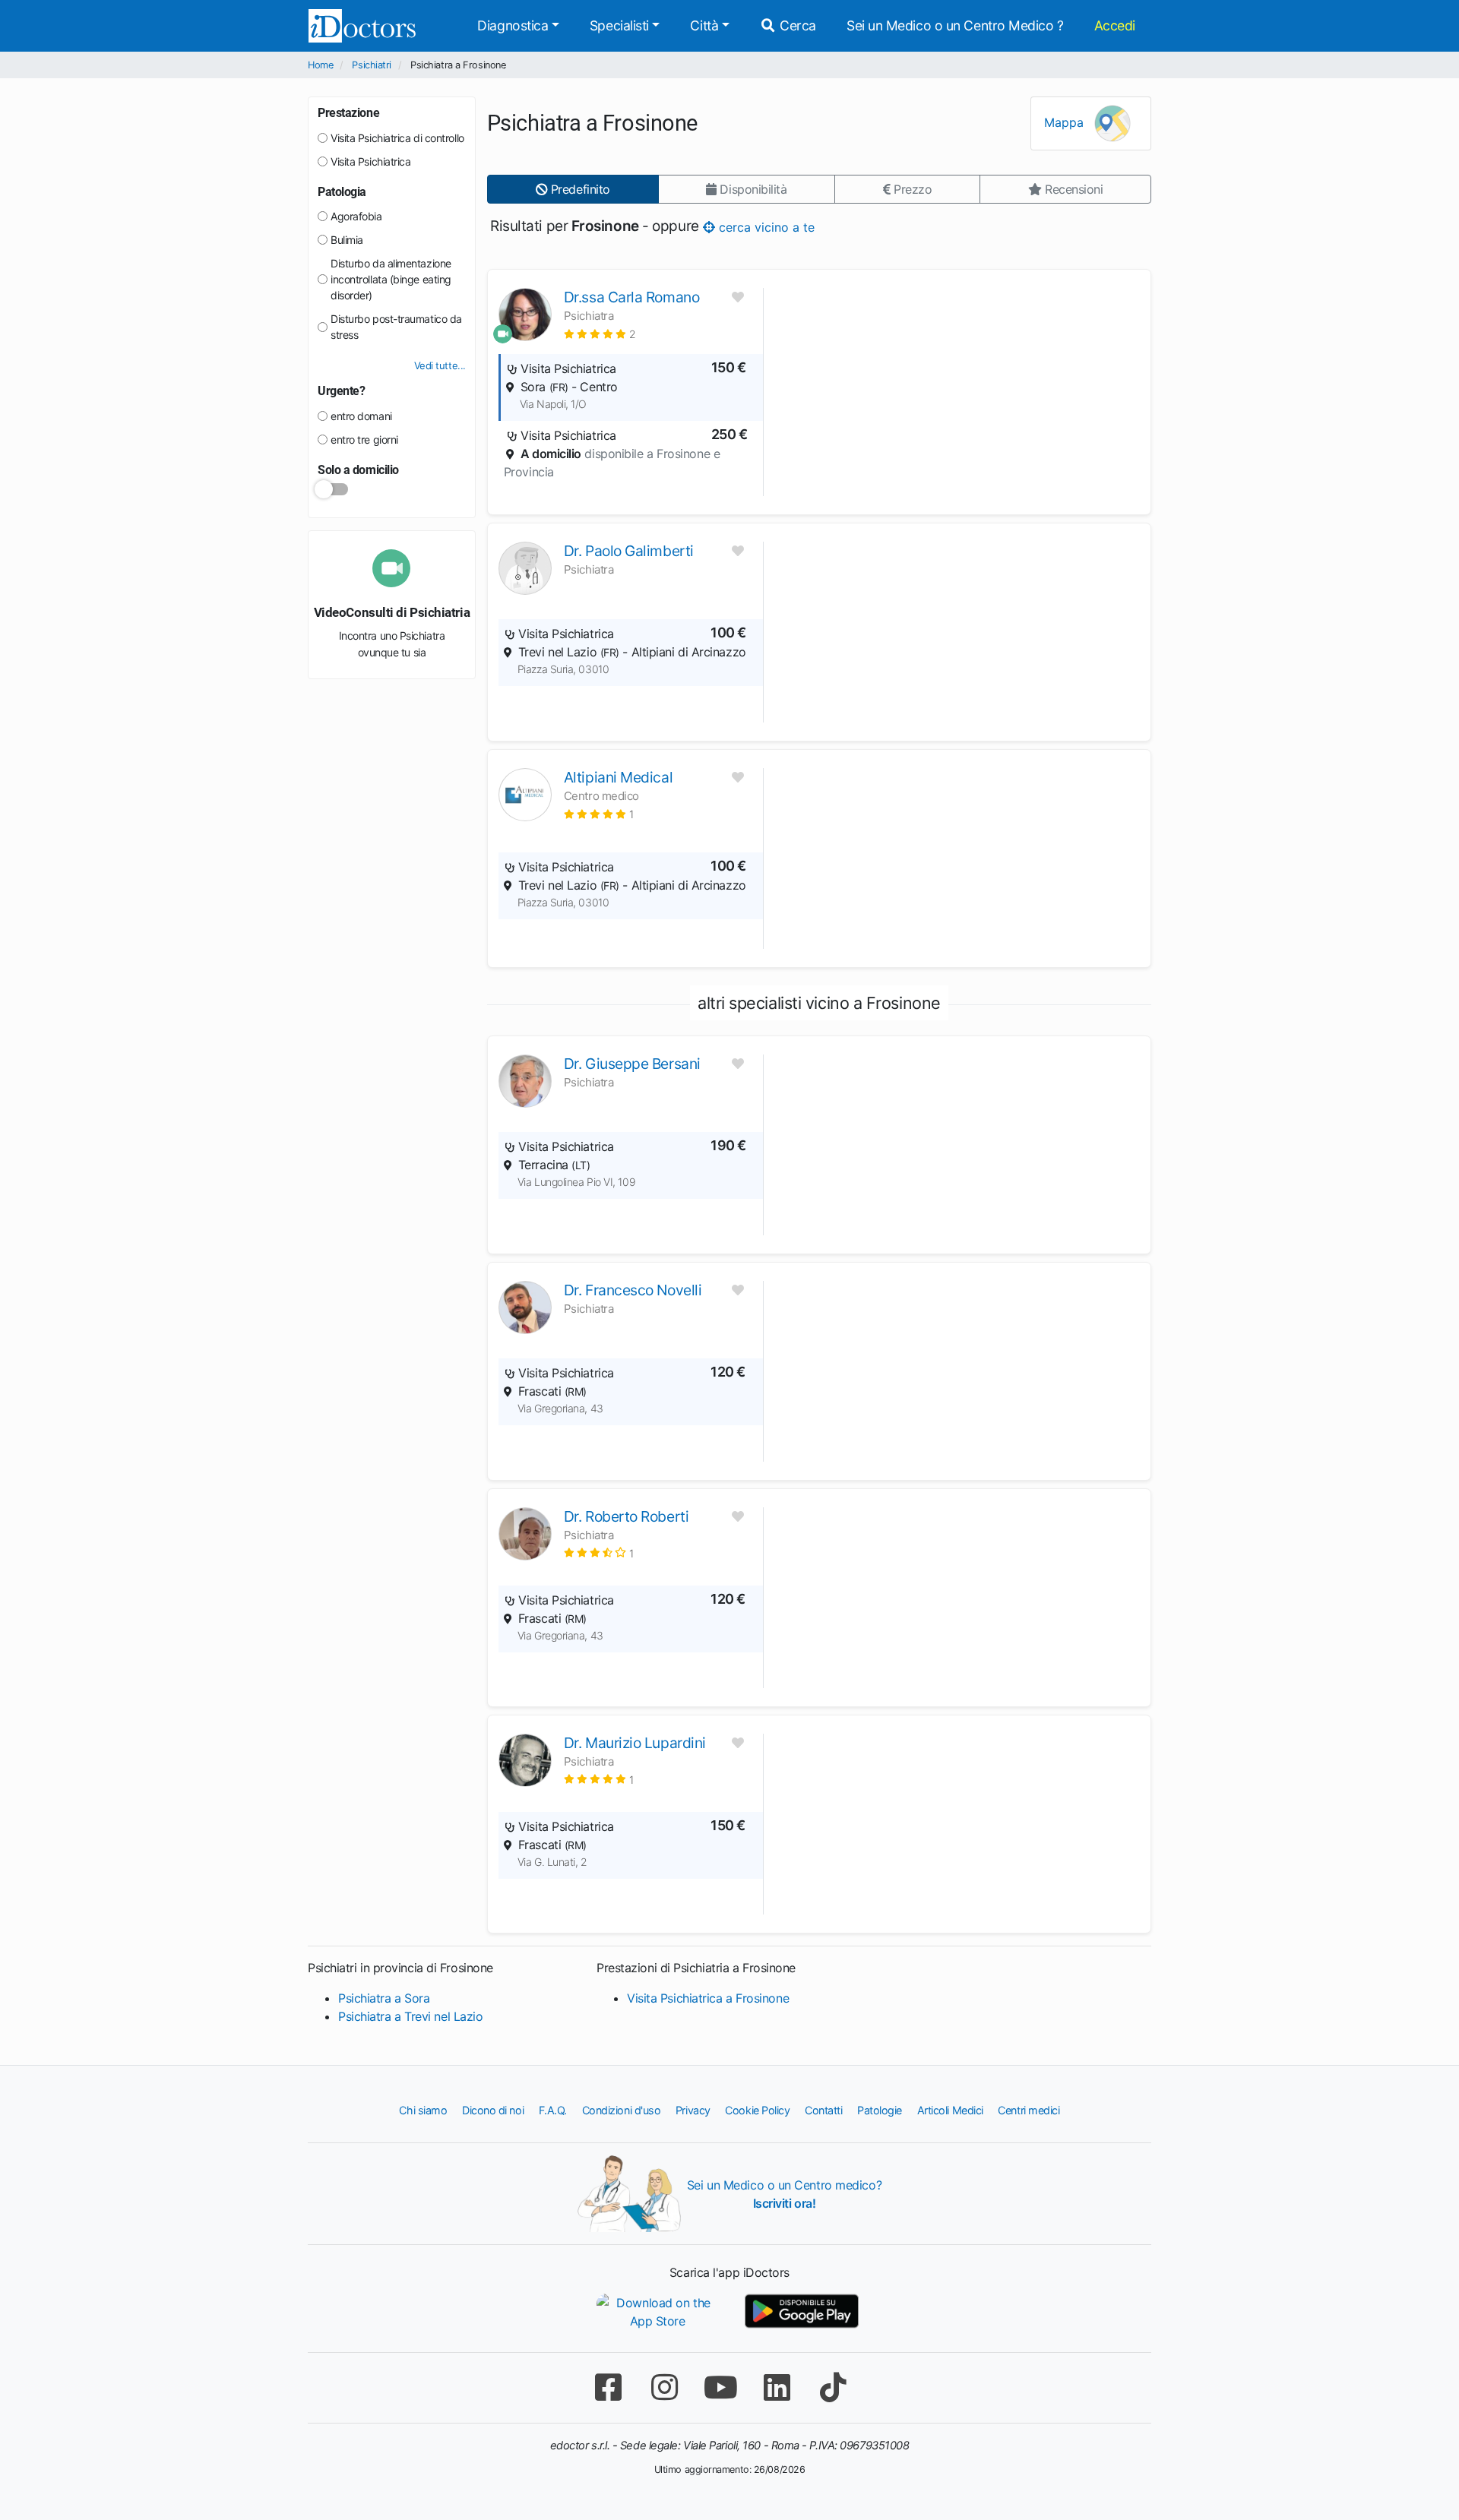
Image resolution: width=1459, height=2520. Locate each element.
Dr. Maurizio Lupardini (635, 1743)
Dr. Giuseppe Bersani (632, 1064)
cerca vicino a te (765, 226)
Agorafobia (356, 216)
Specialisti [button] (619, 25)
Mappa (1066, 122)
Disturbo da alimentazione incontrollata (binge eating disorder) (391, 279)
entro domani (361, 416)
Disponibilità (752, 189)
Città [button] (704, 25)
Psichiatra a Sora (384, 1998)
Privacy (693, 2110)
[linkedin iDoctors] (777, 2387)
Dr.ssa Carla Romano (631, 297)
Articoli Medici (950, 2110)
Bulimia (347, 240)
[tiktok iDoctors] (833, 2387)
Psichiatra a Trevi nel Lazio (410, 2016)
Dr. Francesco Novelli (633, 1290)
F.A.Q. (553, 2110)
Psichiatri (372, 65)
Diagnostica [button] (513, 25)
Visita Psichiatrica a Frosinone (708, 1998)
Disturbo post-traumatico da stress (396, 327)
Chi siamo (423, 2110)
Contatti (823, 2110)
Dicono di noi (493, 2110)
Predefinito (579, 189)
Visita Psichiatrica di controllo (397, 138)
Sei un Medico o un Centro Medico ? (955, 25)
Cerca (796, 25)
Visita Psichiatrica (370, 161)
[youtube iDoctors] (720, 2387)
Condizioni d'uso (622, 2110)
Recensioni (1072, 189)
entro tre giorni (364, 439)
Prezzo (911, 189)
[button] (600, 334)
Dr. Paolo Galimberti (629, 551)
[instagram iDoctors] (664, 2387)
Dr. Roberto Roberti (626, 1516)
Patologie (880, 2110)
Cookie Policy (757, 2110)
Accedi (1115, 25)
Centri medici (1029, 2110)
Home (320, 65)
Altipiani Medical (618, 777)
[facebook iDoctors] (608, 2387)
